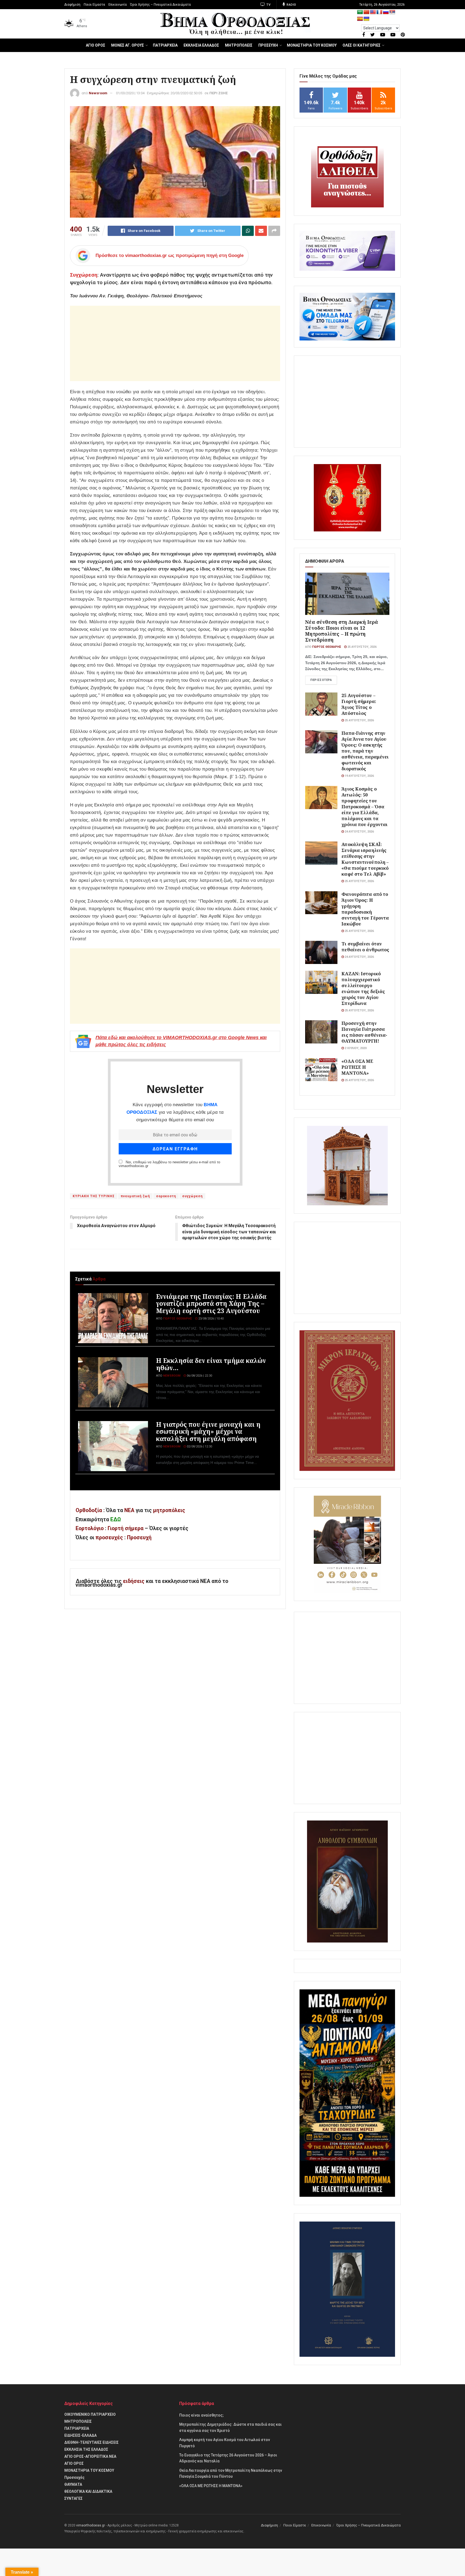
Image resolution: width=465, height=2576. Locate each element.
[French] (379, 12)
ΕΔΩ (116, 1520)
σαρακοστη (166, 1196)
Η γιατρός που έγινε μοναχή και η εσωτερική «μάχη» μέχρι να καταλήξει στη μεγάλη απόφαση (208, 1431)
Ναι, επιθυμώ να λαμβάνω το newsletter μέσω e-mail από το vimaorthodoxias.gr (169, 1164)
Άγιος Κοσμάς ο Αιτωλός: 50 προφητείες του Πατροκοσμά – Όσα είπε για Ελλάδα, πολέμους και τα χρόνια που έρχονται (364, 807)
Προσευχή (139, 1538)
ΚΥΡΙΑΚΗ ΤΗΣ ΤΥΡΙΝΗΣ (94, 1196)
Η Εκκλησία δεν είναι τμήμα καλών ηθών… (211, 1364)
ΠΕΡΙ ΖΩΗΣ (219, 93)
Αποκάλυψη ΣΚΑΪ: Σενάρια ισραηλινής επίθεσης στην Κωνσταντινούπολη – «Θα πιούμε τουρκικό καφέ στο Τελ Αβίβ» (365, 859)
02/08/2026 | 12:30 (199, 1447)
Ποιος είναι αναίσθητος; (201, 2415)
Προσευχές (74, 2477)
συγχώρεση (192, 1196)
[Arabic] (360, 12)
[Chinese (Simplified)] (367, 12)
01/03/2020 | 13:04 (130, 93)
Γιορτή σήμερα (126, 1528)
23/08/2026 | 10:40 (211, 1319)
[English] (373, 12)
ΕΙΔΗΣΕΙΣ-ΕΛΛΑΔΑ (80, 2435)
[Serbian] (392, 12)
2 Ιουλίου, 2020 (355, 1048)
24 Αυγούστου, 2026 (359, 832)
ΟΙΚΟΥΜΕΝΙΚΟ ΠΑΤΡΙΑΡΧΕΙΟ (90, 2414)
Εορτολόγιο (90, 1528)
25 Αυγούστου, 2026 (362, 647)
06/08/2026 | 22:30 (199, 1376)
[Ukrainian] (367, 19)
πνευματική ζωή (135, 1196)
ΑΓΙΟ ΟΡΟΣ (96, 45)
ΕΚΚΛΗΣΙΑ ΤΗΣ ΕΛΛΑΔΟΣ (86, 2449)
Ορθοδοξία (89, 1510)
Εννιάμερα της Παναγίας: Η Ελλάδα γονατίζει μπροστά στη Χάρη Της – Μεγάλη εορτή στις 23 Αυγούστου (211, 1303)
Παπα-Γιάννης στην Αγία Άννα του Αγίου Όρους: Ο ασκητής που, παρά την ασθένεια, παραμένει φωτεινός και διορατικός (365, 751)
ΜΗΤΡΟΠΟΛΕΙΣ (239, 45)
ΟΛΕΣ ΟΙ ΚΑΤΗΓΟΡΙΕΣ (362, 45)
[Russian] (386, 12)
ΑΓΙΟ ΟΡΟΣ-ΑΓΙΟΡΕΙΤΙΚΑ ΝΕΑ (90, 2456)
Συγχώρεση (84, 275)
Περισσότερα (321, 680)
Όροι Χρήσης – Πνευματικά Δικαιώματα (160, 5)
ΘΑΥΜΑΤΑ (73, 2484)
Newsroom (98, 93)
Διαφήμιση (72, 5)
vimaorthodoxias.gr (91, 2525)
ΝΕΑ (129, 1510)
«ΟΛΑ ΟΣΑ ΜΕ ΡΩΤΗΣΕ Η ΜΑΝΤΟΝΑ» (357, 1067)
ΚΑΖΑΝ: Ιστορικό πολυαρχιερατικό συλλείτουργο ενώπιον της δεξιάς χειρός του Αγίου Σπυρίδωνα (363, 988)
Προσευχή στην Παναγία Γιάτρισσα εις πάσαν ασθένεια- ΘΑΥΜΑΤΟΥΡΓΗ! (364, 1032)
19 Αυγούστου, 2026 (359, 776)
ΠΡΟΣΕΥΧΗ (268, 45)
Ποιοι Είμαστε (94, 5)
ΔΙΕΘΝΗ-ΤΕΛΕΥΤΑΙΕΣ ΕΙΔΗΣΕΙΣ (91, 2442)
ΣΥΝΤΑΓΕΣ (73, 2498)
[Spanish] (360, 19)
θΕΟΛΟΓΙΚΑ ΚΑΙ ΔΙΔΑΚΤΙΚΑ (88, 2491)
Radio (291, 5)
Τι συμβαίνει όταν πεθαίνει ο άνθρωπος (365, 947)
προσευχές (109, 1538)
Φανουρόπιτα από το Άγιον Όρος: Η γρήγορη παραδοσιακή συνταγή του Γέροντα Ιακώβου (365, 909)
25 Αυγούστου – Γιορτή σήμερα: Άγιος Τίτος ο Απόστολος (359, 704)
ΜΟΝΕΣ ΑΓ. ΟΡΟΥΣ (128, 45)
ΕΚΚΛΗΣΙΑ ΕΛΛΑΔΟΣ (201, 45)
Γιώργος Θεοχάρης (178, 1319)
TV (268, 5)
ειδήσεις (134, 1581)
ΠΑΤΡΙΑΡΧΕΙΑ (165, 45)
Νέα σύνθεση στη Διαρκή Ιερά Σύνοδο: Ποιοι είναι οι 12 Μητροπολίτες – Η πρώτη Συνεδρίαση (342, 631)
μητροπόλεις (169, 1510)
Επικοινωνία (118, 5)
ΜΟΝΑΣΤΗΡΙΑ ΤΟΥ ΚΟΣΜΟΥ (312, 45)
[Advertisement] (175, 343)
